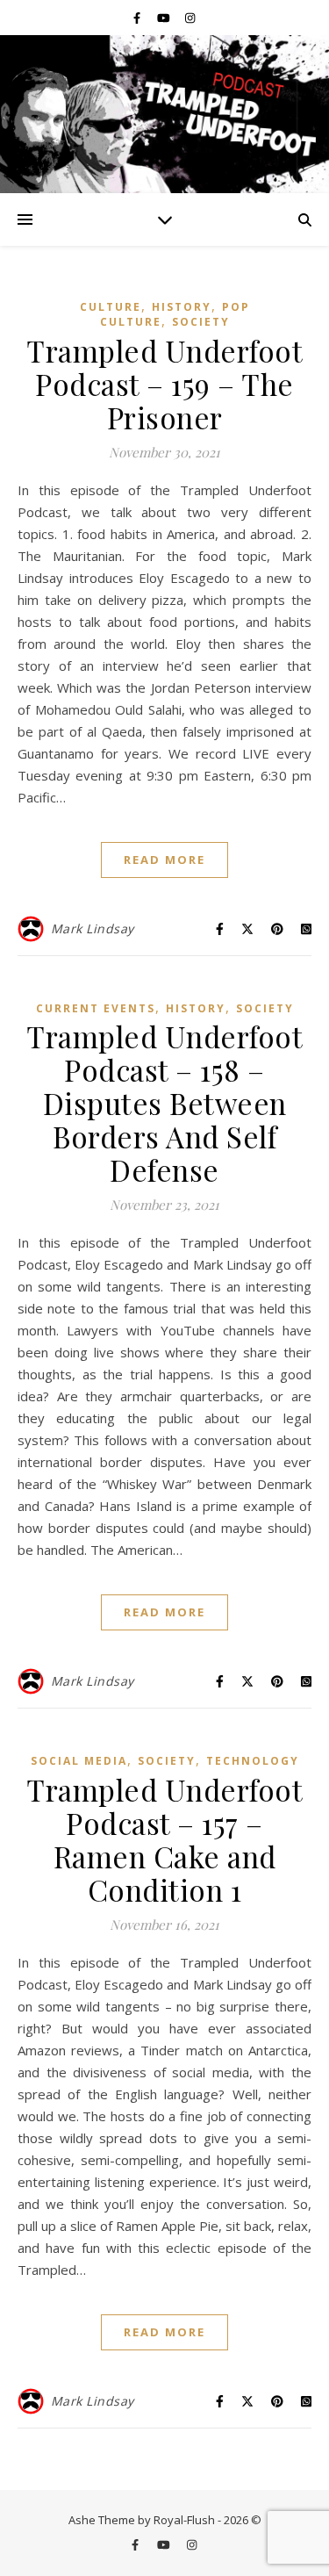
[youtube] (165, 18)
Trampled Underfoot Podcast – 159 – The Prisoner (164, 384)
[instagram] (190, 18)
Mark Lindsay (93, 928)
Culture (111, 307)
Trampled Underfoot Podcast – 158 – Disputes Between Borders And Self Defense (164, 1103)
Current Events (96, 1008)
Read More (164, 860)
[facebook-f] (138, 18)
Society (201, 322)
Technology (253, 1761)
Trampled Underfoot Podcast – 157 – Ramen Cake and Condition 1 (164, 1839)
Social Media (79, 1761)
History (182, 307)
